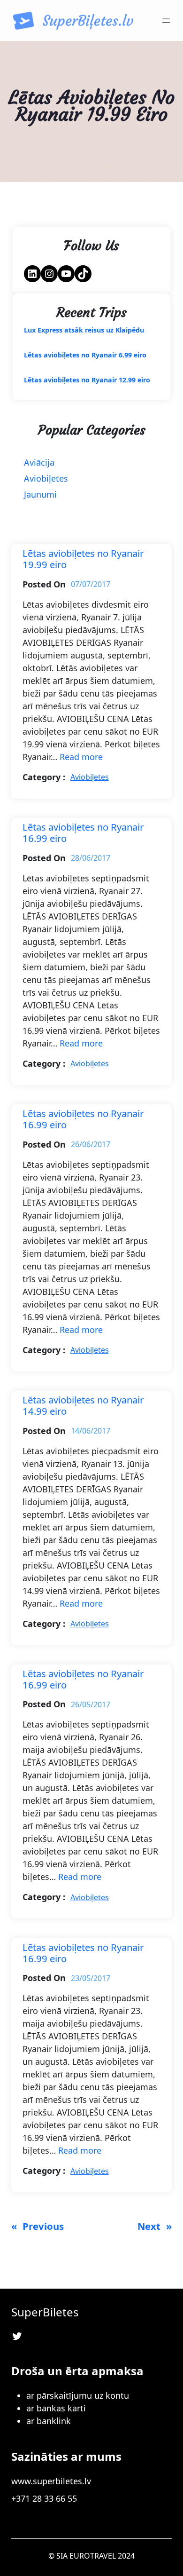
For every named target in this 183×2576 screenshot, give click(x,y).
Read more (81, 757)
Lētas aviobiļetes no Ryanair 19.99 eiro (83, 559)
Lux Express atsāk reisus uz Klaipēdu (84, 330)
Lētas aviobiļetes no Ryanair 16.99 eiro (83, 833)
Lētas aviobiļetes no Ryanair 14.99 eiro (83, 1406)
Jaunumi (40, 494)
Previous (38, 2226)
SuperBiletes (45, 2312)
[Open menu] (166, 21)
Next (155, 2226)
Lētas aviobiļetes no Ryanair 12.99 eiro (87, 380)
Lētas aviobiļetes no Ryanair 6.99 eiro (85, 355)
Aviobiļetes (46, 478)
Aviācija (39, 462)
